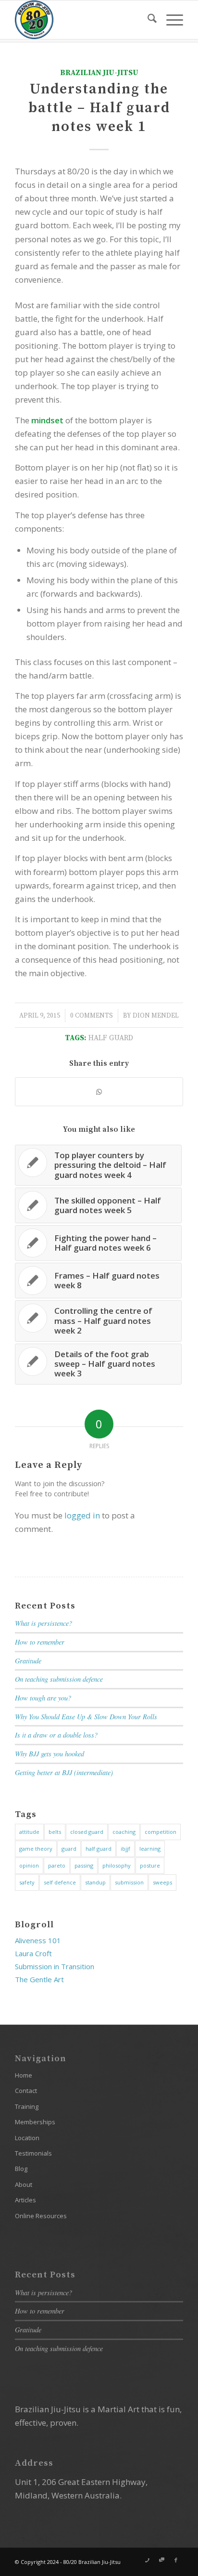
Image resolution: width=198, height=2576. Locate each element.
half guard (111, 1038)
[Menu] (170, 20)
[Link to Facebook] (176, 2560)
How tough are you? (43, 1698)
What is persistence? (43, 1623)
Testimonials (33, 2153)
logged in (82, 1515)
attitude (29, 1832)
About (24, 2184)
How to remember (40, 1642)
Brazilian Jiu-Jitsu (99, 73)
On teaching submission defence (59, 1679)
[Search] (147, 20)
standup (95, 1882)
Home (24, 2075)
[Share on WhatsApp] (99, 1092)
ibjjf (125, 1849)
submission (129, 1882)
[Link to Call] (147, 2560)
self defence (60, 1882)
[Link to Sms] (161, 2560)
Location (27, 2138)
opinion (29, 1865)
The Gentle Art (39, 1979)
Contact (26, 2091)
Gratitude (28, 1661)
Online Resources (41, 2216)
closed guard (87, 1832)
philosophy (117, 1865)
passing (84, 1865)
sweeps (162, 1882)
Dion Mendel (156, 1016)
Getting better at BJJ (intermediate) (64, 1772)
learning (150, 1849)
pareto (57, 1865)
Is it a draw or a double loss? (56, 1735)
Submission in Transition (55, 1966)
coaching (124, 1832)
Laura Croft (33, 1953)
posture (150, 1865)
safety (27, 1882)
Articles (25, 2200)
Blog (21, 2169)
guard (69, 1849)
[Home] (82, 20)
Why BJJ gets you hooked (49, 1754)
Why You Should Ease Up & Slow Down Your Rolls (86, 1717)
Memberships (35, 2122)
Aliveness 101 (38, 1940)
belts (55, 1832)
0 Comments (92, 1016)
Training (27, 2106)
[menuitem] (147, 20)
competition (161, 1832)
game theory (36, 1849)
